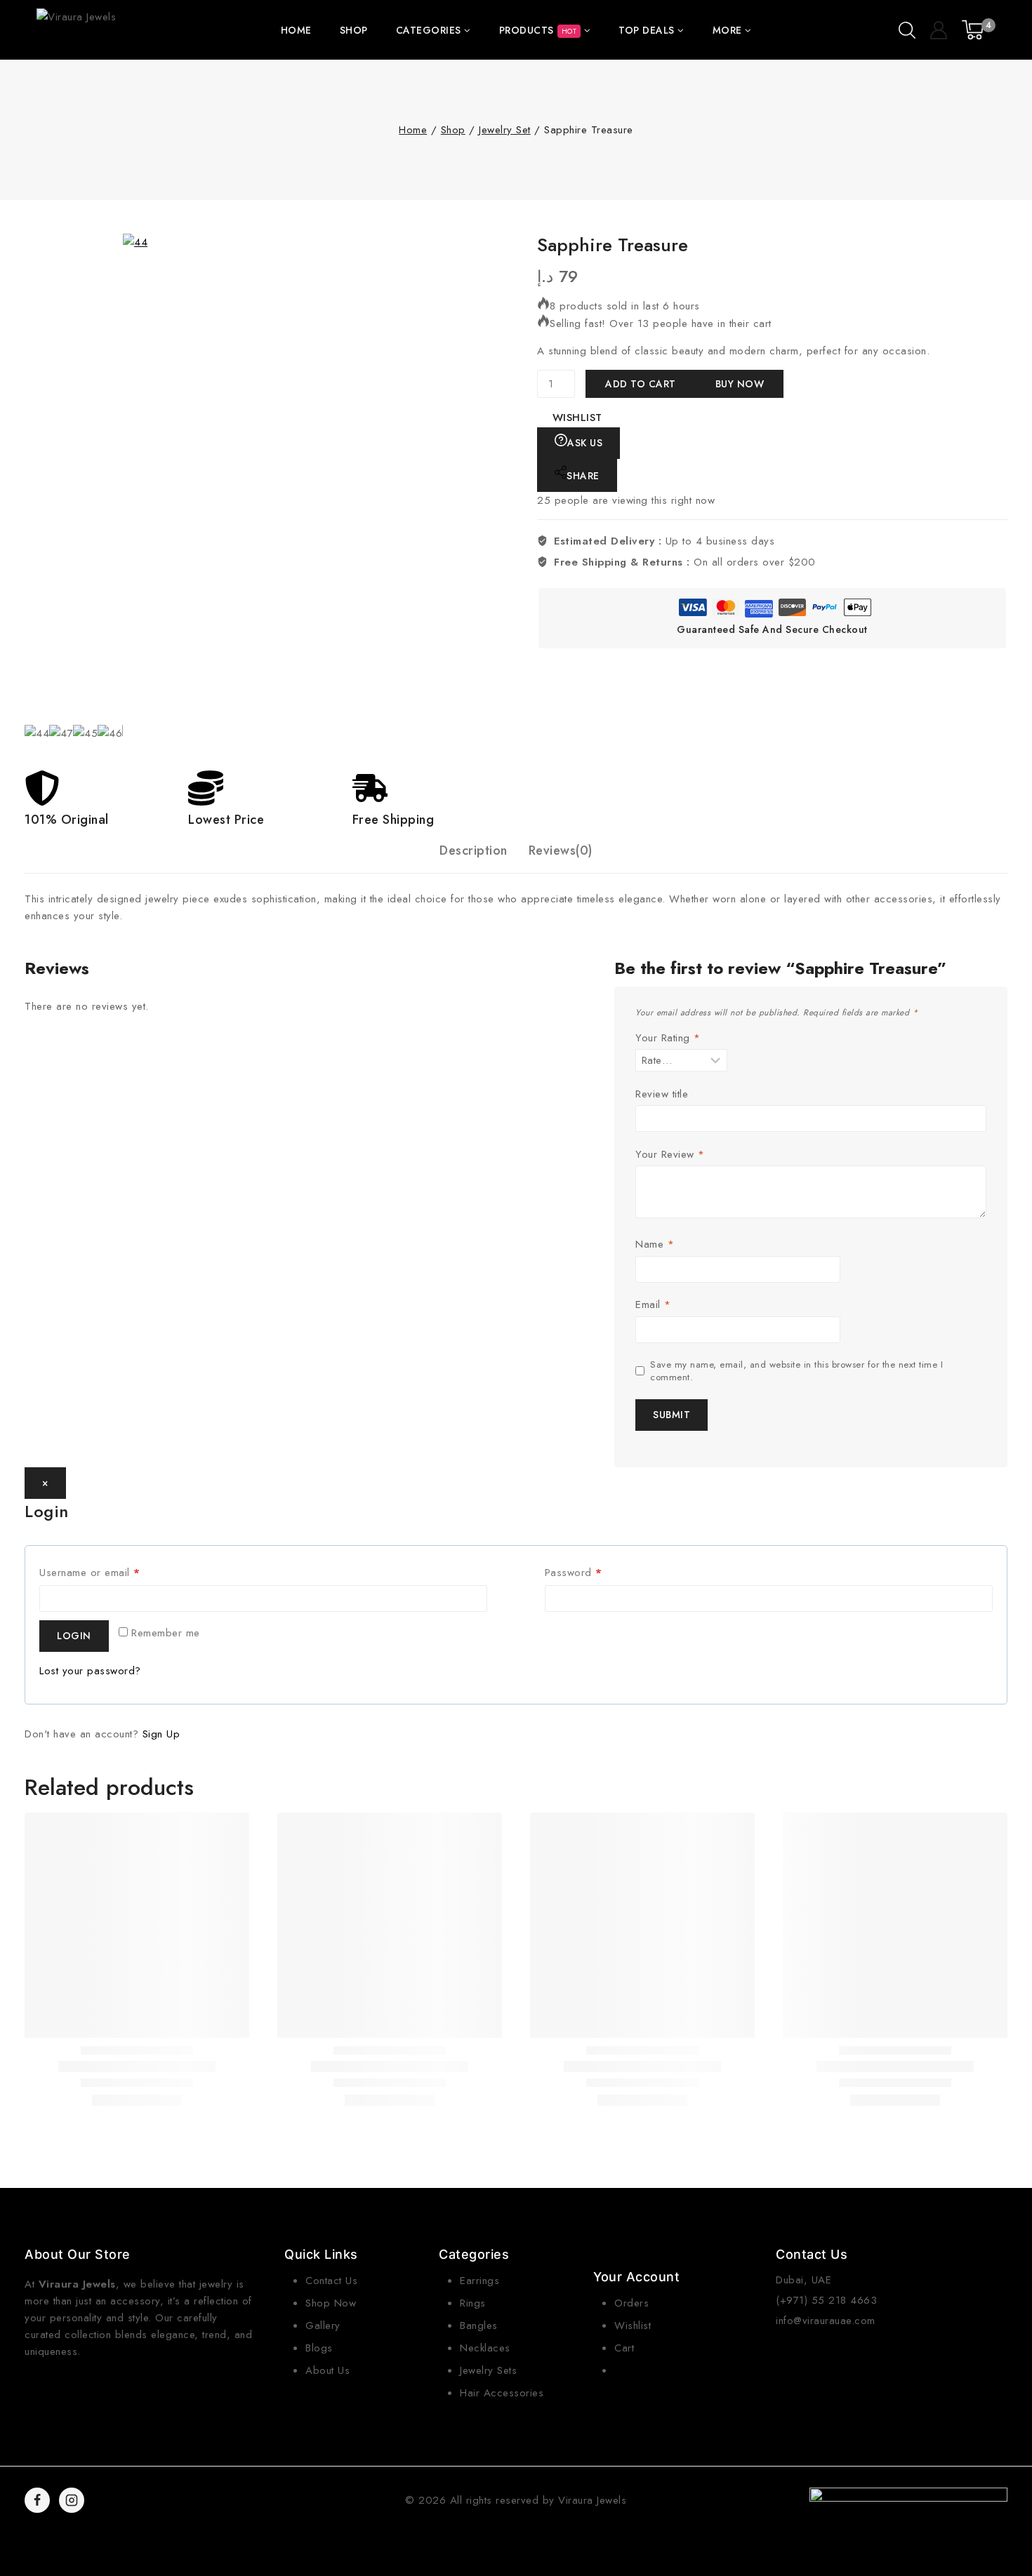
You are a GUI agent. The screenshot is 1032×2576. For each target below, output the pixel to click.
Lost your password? (90, 1671)
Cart (624, 2348)
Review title (662, 1095)
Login (74, 1636)
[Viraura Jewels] (78, 30)
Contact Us (331, 2281)
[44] (369, 479)
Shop (354, 30)
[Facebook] (37, 2500)
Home (296, 30)
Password (595, 1570)
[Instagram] (72, 2500)
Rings (473, 2303)
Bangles (479, 2325)
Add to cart (641, 384)
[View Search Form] (907, 30)
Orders (631, 2303)
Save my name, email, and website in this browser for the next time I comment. (796, 1371)
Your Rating (668, 1039)
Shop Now (331, 2303)
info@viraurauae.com (826, 2321)
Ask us (585, 443)
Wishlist (633, 2325)
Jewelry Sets (488, 2370)
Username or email (111, 1570)
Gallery (323, 2325)
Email (653, 1305)
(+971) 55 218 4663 (826, 2300)
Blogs (319, 2348)
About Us (328, 2370)
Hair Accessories (502, 2393)
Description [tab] (474, 850)
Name (655, 1245)
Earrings (479, 2281)
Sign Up (161, 1734)
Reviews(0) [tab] (561, 850)
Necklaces (485, 2348)
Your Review (670, 1155)
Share (583, 476)
